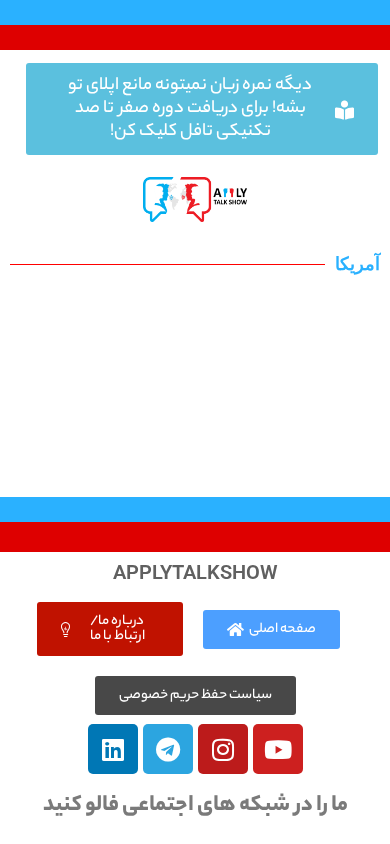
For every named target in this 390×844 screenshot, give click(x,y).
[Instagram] (223, 749)
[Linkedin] (113, 749)
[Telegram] (168, 749)
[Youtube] (278, 749)
